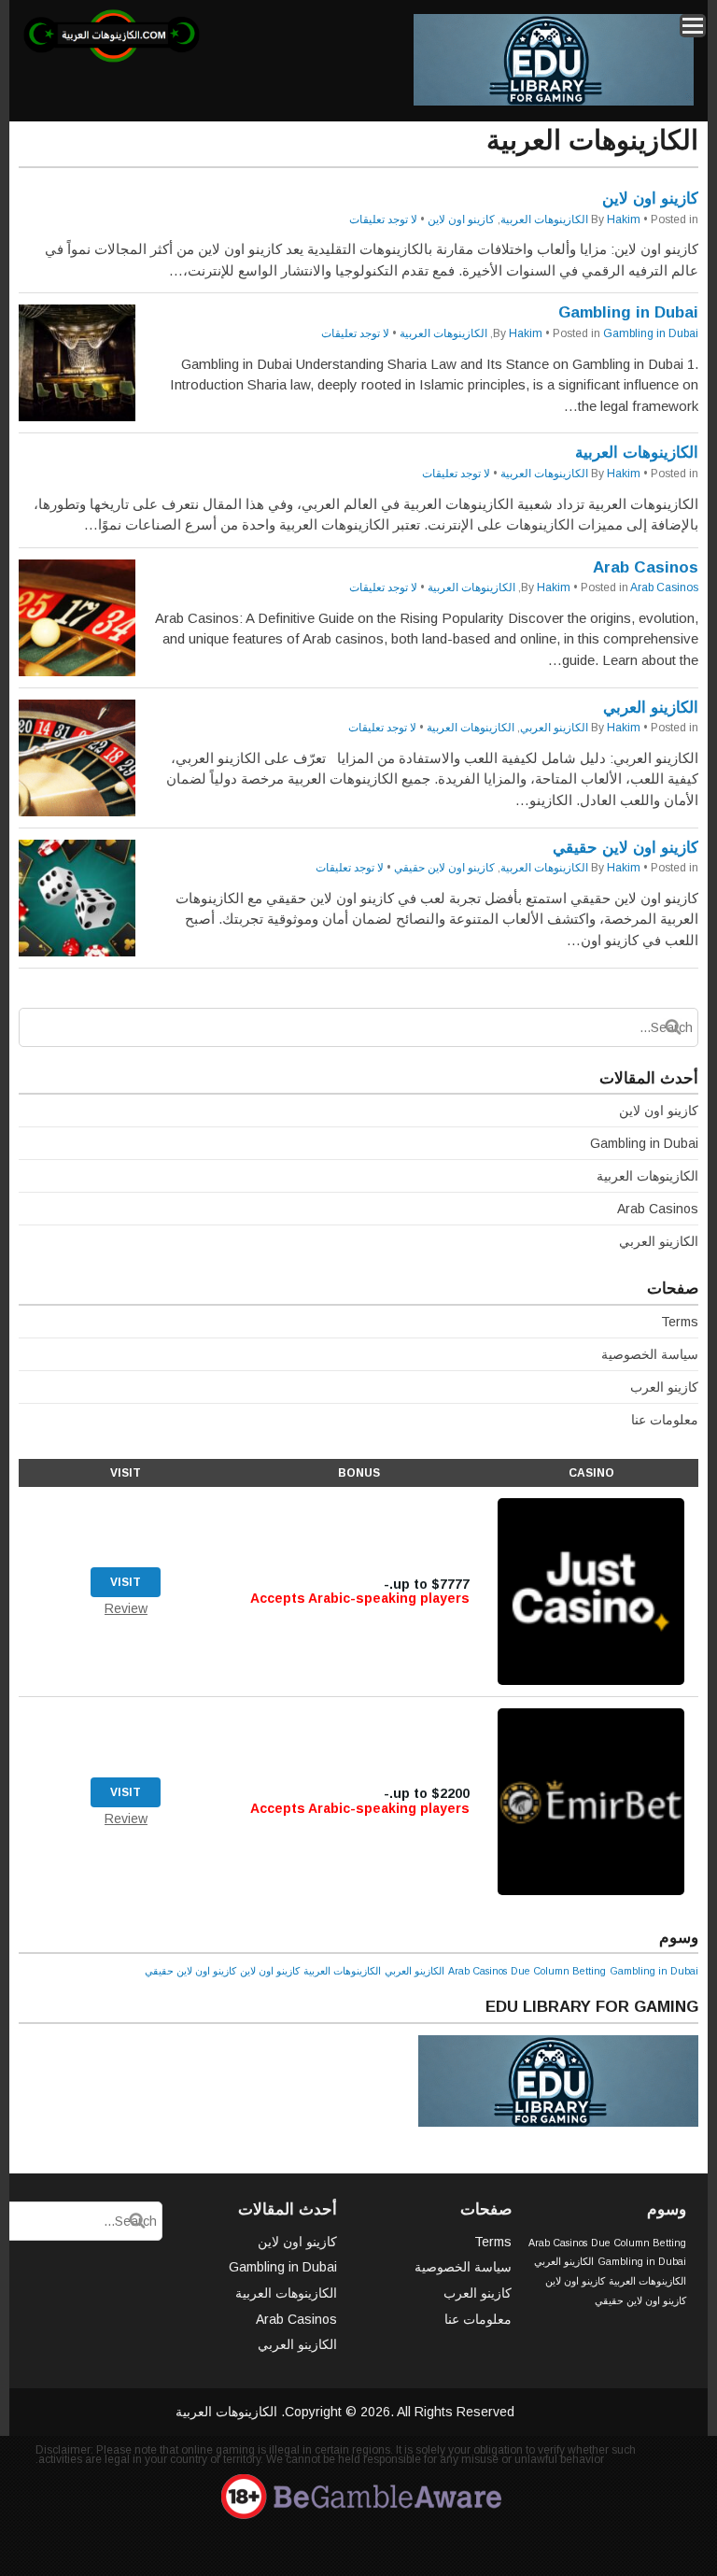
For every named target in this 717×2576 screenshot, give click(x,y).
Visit (126, 1582)
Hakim (624, 219)
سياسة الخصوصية (650, 1354)
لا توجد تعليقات (383, 219)
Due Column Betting (558, 1971)
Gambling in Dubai (628, 312)
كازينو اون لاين (650, 198)
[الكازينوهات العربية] (112, 59)
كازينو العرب (664, 1387)
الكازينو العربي (651, 708)
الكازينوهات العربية (544, 219)
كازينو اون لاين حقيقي (626, 848)
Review (126, 1608)
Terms (680, 1322)
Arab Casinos (646, 567)
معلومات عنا (665, 1420)
